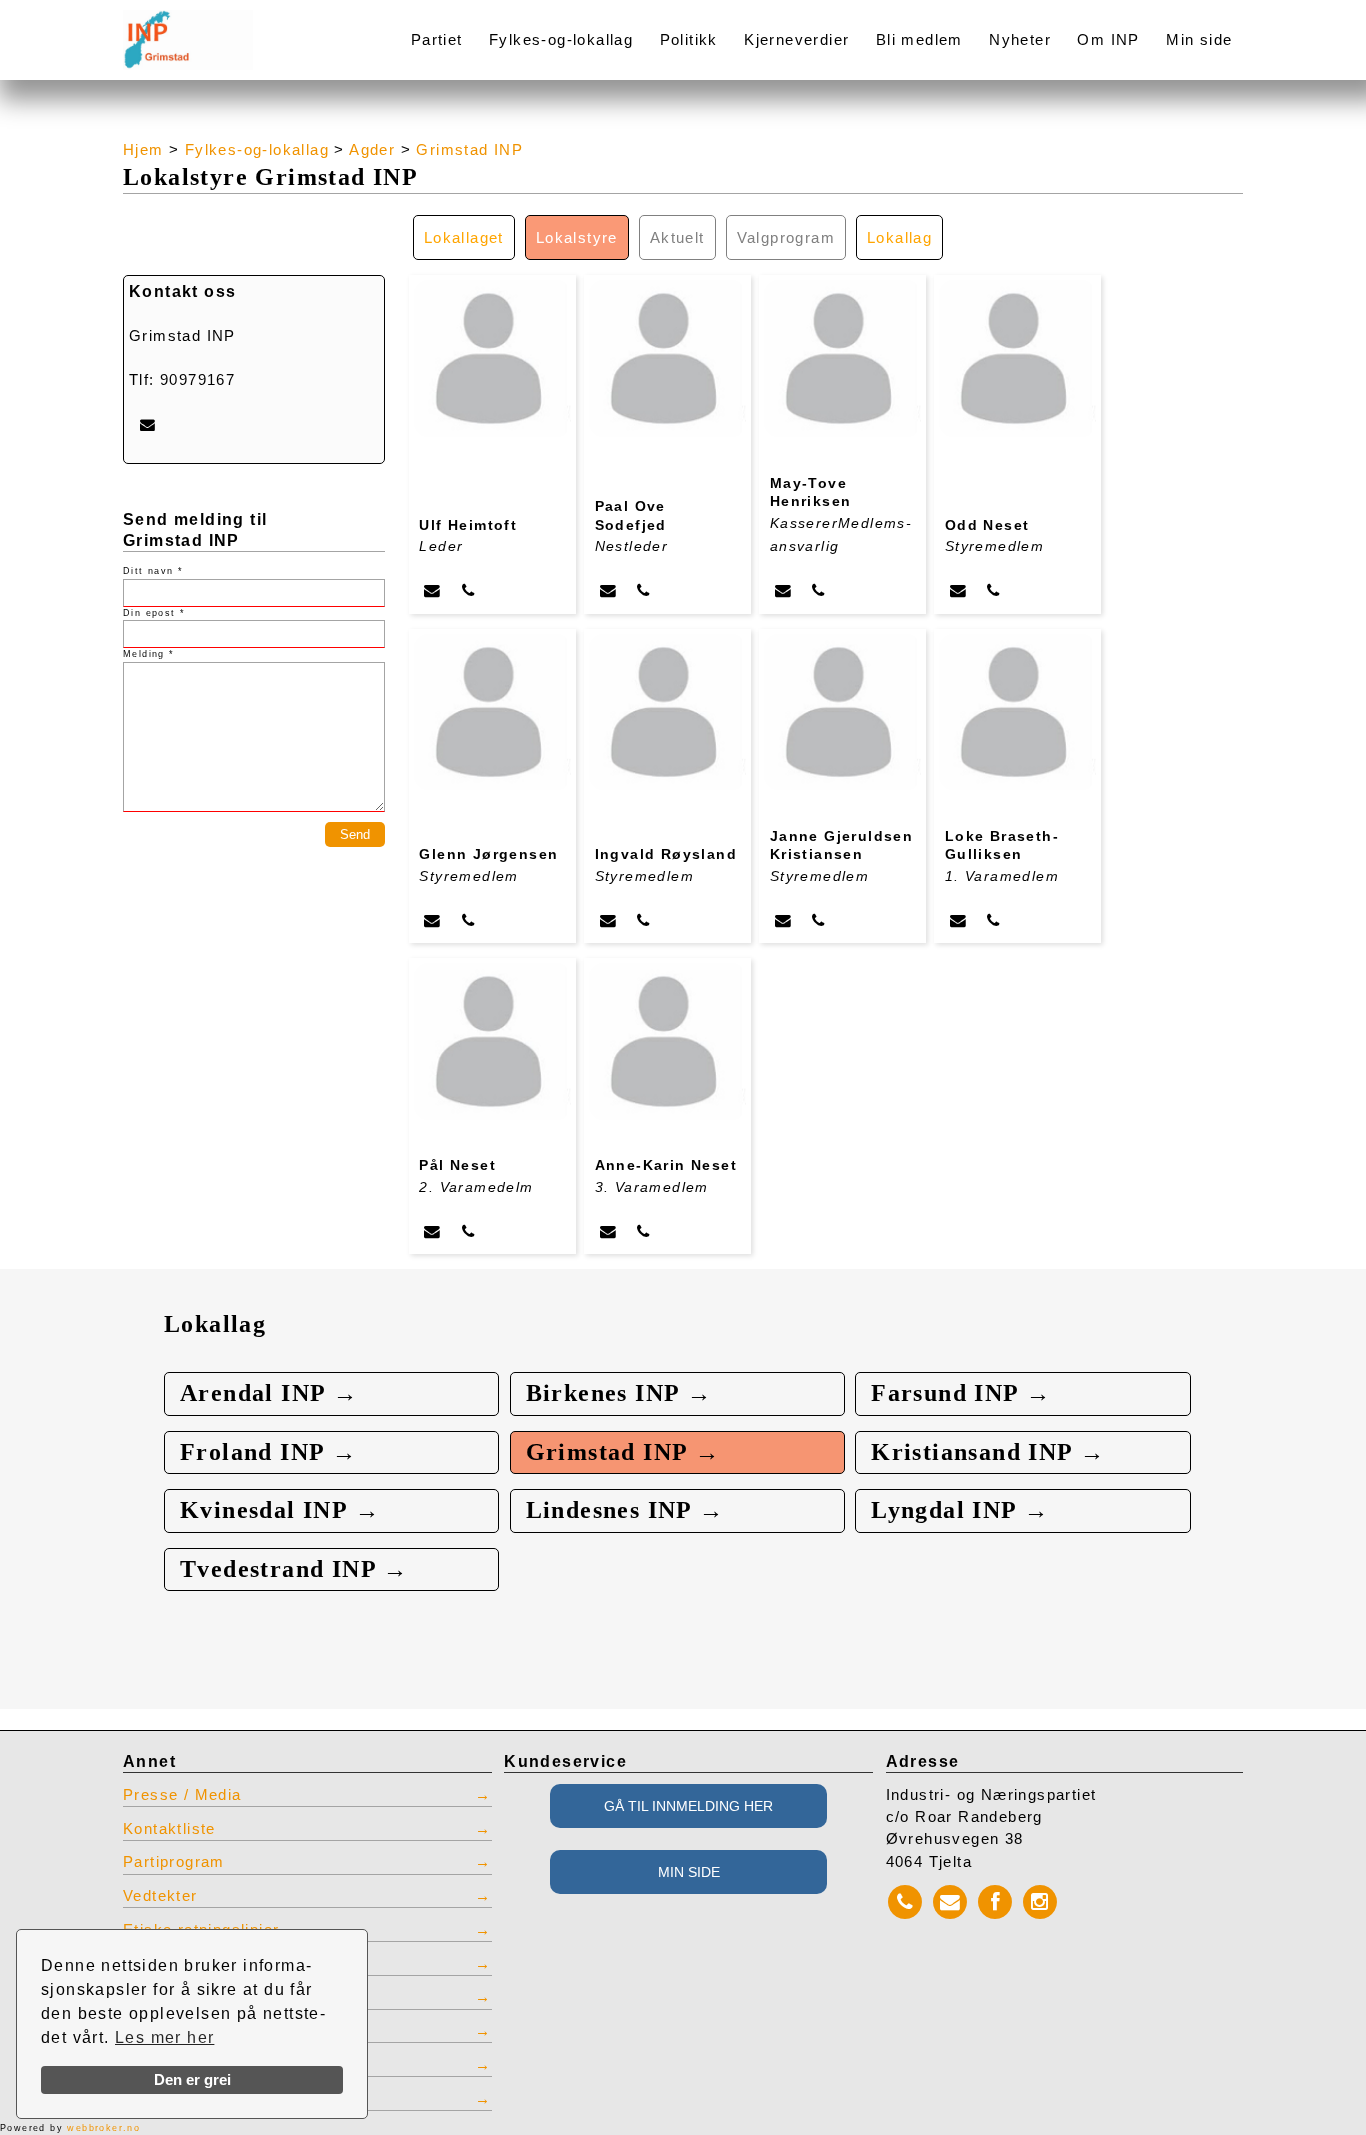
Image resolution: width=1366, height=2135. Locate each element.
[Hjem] (235, 27)
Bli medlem (919, 40)
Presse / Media (182, 1795)
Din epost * (154, 613)
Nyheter (1020, 40)
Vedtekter (160, 1896)
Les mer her (164, 2037)
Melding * (149, 654)
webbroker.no (103, 2128)
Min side (1199, 40)
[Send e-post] (432, 590)
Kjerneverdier (796, 40)
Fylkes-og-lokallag (561, 40)
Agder (372, 150)
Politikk (689, 40)
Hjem (143, 150)
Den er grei (192, 2080)
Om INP (1108, 40)
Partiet (437, 40)
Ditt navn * (153, 571)
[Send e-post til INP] (147, 424)
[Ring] (468, 590)
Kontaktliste (169, 1829)
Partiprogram (174, 1862)
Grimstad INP (469, 150)
